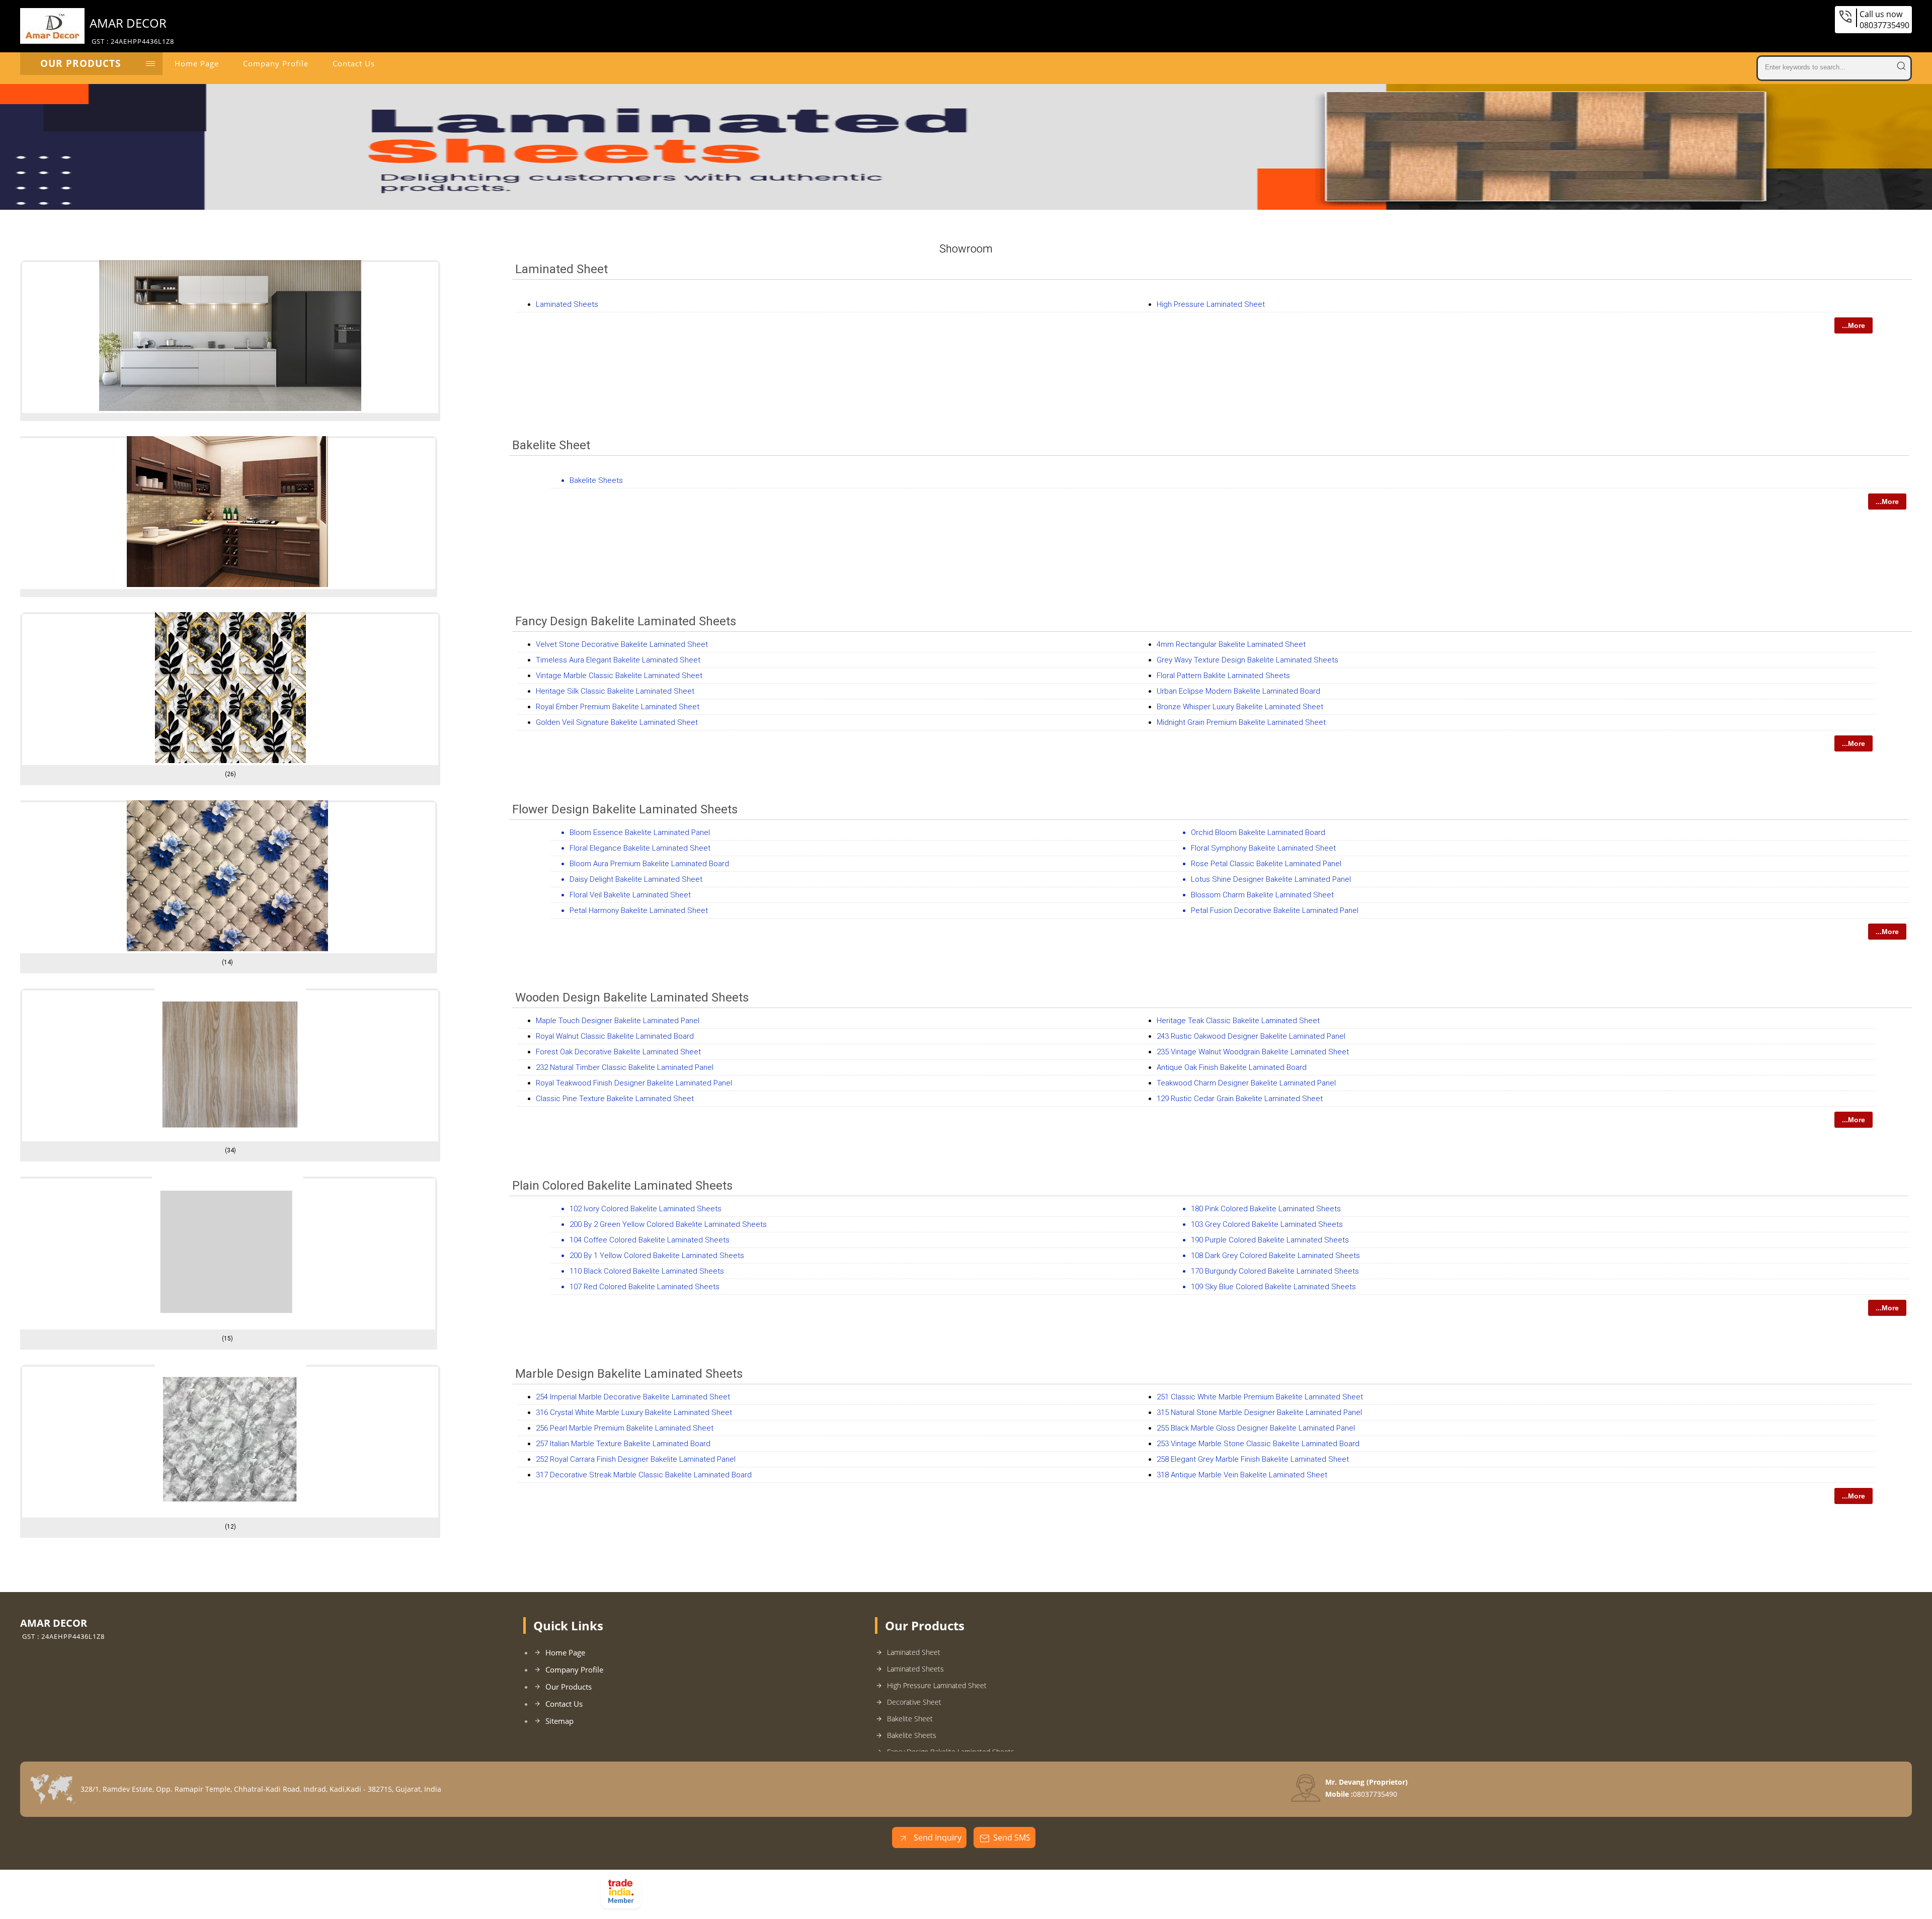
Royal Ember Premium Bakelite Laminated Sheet (618, 707)
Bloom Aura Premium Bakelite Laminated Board (649, 864)
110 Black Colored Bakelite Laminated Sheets (647, 1271)
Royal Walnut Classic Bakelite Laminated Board (615, 1036)
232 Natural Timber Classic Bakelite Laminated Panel (625, 1067)
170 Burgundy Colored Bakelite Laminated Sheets (1275, 1271)
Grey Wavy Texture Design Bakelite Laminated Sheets (1247, 660)
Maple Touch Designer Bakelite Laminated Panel (618, 1021)
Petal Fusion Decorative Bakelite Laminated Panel (1275, 910)
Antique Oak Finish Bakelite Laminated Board (1232, 1067)
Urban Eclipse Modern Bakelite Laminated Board (1238, 691)
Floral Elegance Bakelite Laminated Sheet (640, 848)
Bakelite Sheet (551, 445)
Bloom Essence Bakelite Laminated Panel (640, 832)
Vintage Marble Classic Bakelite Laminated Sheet (619, 676)
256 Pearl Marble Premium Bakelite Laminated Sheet (625, 1428)
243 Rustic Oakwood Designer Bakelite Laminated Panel (1251, 1036)
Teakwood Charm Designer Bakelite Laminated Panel (1246, 1083)
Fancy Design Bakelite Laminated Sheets (626, 621)
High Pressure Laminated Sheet (1211, 304)
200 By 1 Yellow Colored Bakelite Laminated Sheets (657, 1256)
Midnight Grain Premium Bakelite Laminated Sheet (1241, 722)
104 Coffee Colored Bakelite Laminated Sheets (650, 1240)
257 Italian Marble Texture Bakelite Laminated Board (623, 1444)
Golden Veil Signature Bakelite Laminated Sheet (617, 722)
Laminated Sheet (561, 269)
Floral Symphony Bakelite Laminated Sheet (1263, 848)
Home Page (197, 63)
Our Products (80, 63)
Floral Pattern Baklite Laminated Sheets (1223, 676)
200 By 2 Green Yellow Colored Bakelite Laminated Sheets (668, 1224)
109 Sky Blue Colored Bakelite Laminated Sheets (1273, 1287)
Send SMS (1012, 1838)
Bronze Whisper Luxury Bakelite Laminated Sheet (1240, 707)
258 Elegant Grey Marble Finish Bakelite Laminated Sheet (1253, 1459)
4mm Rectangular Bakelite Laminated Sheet (1231, 644)
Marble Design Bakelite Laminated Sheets (629, 1374)
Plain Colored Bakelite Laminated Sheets (622, 1186)
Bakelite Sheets (596, 480)
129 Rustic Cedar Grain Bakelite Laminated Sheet (1240, 1099)
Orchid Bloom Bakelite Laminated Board (1258, 832)
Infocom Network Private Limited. (775, 1895)
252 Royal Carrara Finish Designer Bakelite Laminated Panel (636, 1459)
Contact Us (354, 63)
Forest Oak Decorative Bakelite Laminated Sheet (618, 1052)
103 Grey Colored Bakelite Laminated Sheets (1267, 1224)
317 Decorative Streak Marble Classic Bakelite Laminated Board (644, 1475)
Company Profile (276, 63)
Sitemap (559, 1721)
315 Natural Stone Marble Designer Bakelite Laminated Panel (1259, 1412)
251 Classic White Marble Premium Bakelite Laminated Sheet (1260, 1397)
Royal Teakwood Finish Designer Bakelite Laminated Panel (634, 1083)
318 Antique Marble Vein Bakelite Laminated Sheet (1242, 1475)
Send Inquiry (937, 1838)
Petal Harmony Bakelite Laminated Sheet (639, 910)
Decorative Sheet (914, 1702)
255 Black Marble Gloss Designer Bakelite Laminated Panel (1256, 1428)
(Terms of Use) (765, 1882)
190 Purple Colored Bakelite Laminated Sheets (1270, 1240)
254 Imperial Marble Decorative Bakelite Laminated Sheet (633, 1397)
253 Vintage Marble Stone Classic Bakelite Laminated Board (1258, 1444)
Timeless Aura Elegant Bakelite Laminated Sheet (618, 660)
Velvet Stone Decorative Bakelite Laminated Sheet (622, 644)
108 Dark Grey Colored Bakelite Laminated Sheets (1275, 1256)
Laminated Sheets (567, 304)
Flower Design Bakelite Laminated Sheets (625, 809)
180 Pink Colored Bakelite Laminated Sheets (1266, 1209)
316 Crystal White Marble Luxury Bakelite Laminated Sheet (634, 1412)
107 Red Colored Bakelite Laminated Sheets (645, 1287)
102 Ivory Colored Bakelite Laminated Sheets (646, 1209)
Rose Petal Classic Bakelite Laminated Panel (1266, 864)
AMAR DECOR (132, 30)
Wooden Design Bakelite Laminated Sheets (632, 997)
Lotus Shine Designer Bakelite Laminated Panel (1271, 879)
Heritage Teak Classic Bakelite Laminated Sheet (1238, 1021)
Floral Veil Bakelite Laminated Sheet (630, 895)
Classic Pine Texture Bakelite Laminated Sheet (615, 1099)
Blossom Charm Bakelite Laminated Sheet (1262, 895)
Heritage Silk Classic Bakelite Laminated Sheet (615, 691)
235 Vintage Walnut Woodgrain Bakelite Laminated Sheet (1253, 1052)
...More (1854, 325)
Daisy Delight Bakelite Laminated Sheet (636, 879)
